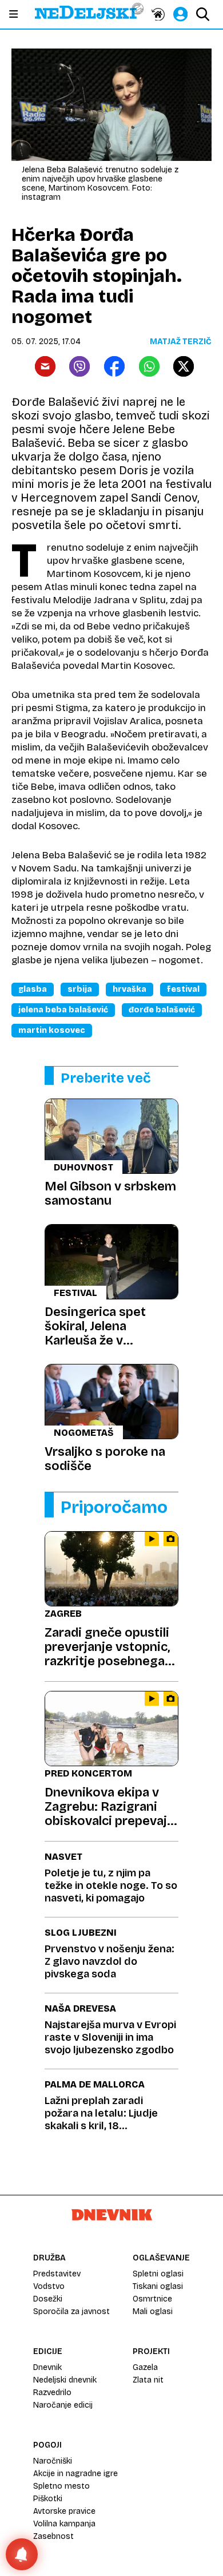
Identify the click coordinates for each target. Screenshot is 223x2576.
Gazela (145, 2367)
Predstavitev (57, 2274)
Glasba (33, 989)
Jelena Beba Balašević (63, 1010)
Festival (183, 989)
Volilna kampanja (64, 2524)
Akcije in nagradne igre (75, 2474)
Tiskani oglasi (158, 2286)
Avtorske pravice (64, 2511)
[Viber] (79, 366)
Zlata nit (148, 2380)
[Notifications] (22, 2554)
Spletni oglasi (158, 2274)
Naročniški (53, 2461)
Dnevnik (47, 2367)
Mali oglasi (153, 2311)
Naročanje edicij (63, 2405)
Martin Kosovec (52, 1030)
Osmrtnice (152, 2299)
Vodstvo (49, 2286)
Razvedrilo (52, 2393)
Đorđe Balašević (162, 1010)
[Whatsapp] (149, 366)
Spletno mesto (61, 2486)
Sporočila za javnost (71, 2311)
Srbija (80, 989)
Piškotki (48, 2499)
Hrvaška (130, 989)
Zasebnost (53, 2536)
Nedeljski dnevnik (65, 2380)
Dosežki (48, 2299)
